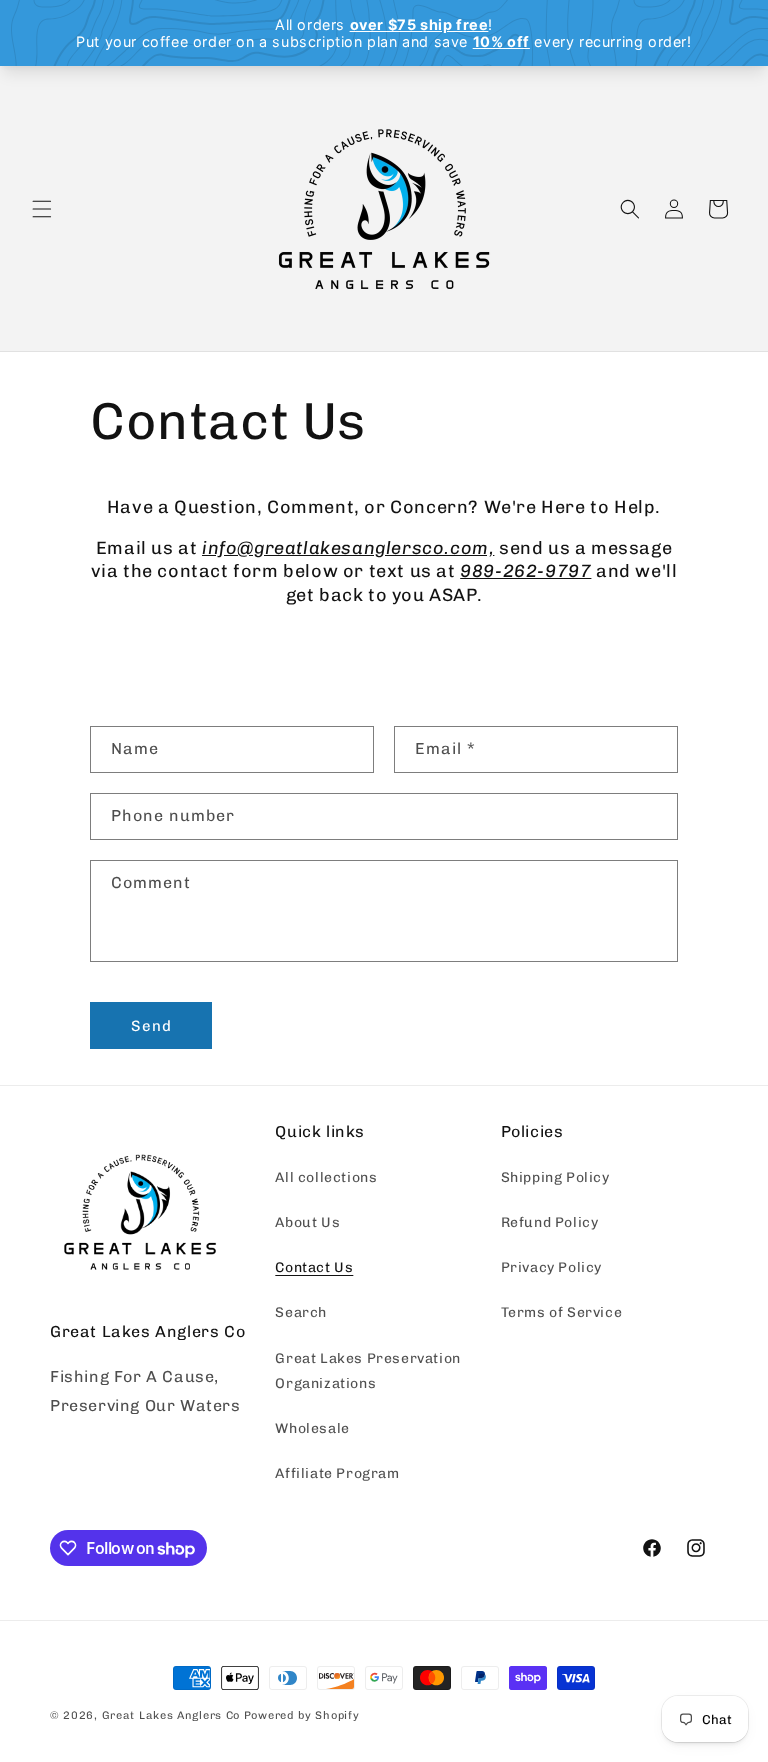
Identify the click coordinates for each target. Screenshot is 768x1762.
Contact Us (314, 1267)
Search (301, 1312)
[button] (42, 209)
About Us (307, 1222)
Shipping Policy (555, 1177)
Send (151, 1026)
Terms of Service (562, 1312)
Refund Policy (550, 1222)
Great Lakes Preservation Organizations (367, 1371)
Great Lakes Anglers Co (171, 1715)
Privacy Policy (551, 1267)
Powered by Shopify (302, 1715)
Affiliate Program (337, 1473)
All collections (326, 1177)
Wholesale (312, 1428)
